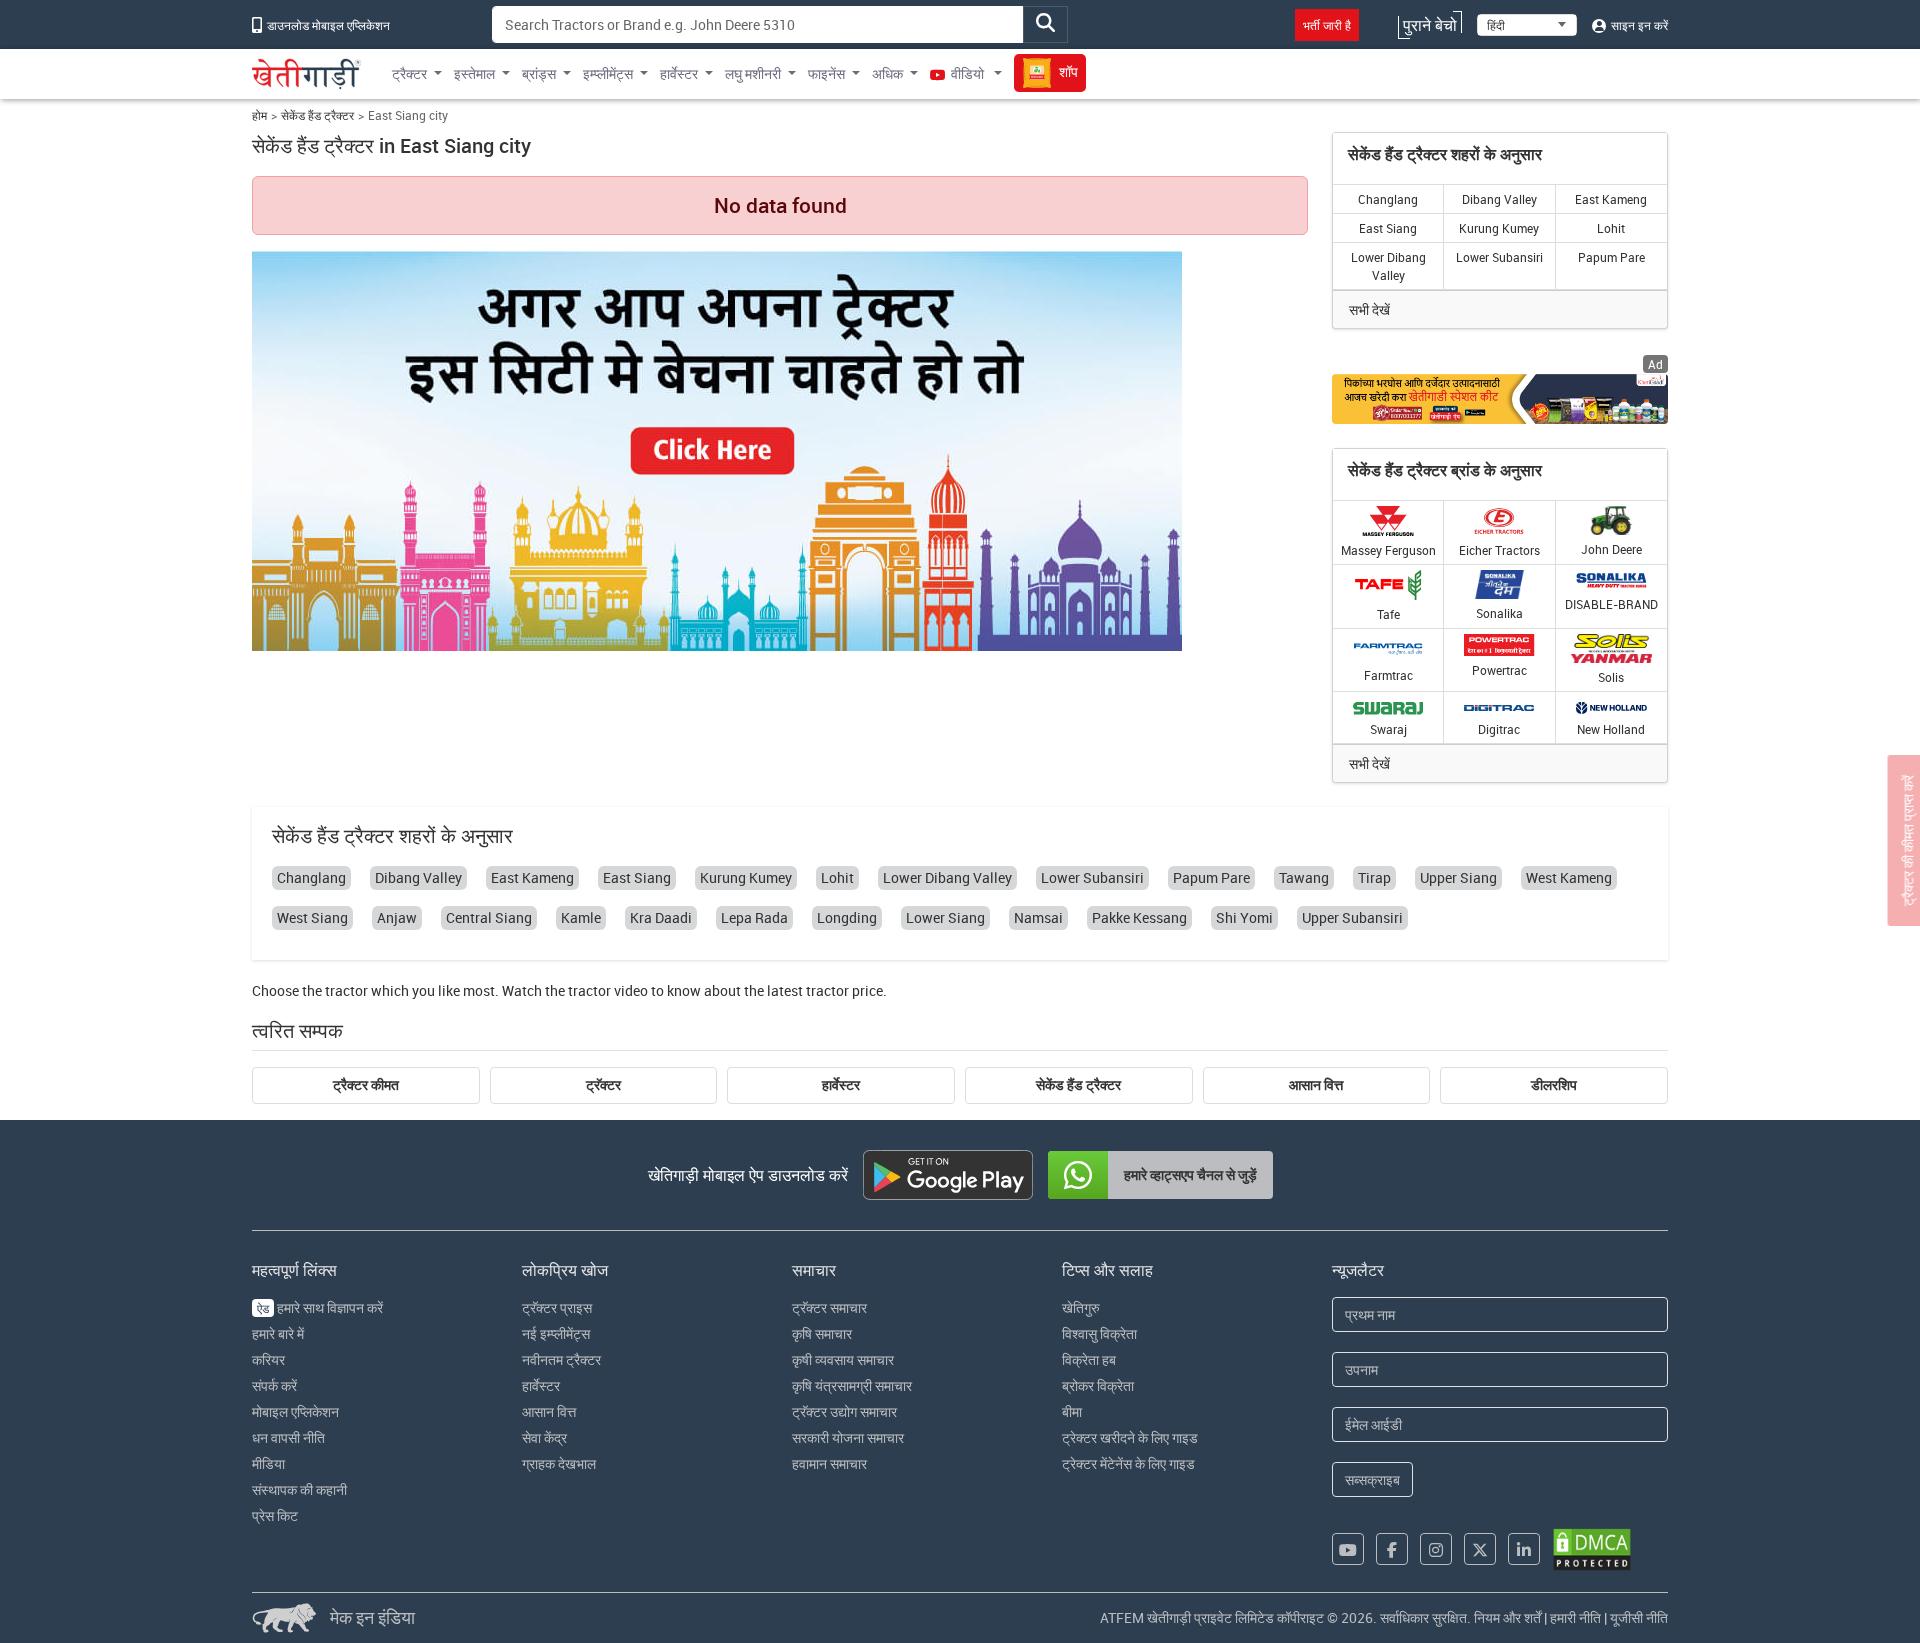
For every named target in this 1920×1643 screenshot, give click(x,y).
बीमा (1072, 1411)
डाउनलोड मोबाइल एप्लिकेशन (327, 25)
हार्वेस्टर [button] (679, 73)
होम (259, 115)
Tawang (1304, 877)
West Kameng (1569, 877)
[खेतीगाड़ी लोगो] (306, 74)
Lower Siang (945, 917)
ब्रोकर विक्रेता (1098, 1385)
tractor (346, 990)
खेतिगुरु (1081, 1307)
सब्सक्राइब (1372, 1479)
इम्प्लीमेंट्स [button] (608, 73)
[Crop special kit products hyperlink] (1500, 398)
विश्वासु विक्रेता (1099, 1333)
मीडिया (268, 1463)
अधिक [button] (887, 73)
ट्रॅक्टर (603, 1085)
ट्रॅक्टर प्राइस (557, 1307)
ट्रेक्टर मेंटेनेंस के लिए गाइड (1128, 1463)
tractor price (844, 990)
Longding (847, 917)
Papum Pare (1611, 257)
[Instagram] (1436, 1549)
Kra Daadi (661, 917)
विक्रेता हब (1089, 1359)
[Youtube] (1348, 1549)
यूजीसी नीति (1639, 1617)
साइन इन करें (1638, 25)
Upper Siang (1458, 877)
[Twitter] (1480, 1549)
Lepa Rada (754, 917)
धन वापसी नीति (288, 1437)
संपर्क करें (274, 1385)
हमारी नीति (1575, 1617)
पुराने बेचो (1430, 25)
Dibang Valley (1499, 199)
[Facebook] (1392, 1549)
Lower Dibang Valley (1388, 266)
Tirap (1374, 877)
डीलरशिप (1554, 1085)
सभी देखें (1369, 309)
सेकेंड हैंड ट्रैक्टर (317, 115)
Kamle (581, 917)
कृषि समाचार (822, 1333)
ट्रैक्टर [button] (409, 73)
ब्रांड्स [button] (539, 73)
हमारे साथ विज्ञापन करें (320, 1307)
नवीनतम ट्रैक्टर (561, 1359)
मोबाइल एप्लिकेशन (295, 1411)
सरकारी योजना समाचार (848, 1437)
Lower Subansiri (1499, 257)
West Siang (312, 917)
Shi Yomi (1244, 917)
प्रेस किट (275, 1515)
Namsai (1038, 917)
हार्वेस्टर (841, 1085)
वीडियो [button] (967, 73)
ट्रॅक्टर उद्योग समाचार (844, 1411)
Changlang (1388, 199)
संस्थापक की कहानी (299, 1489)
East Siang (1388, 228)
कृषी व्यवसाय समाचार (843, 1359)
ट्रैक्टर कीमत (366, 1085)
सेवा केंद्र (544, 1437)
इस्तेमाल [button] (474, 73)
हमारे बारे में (278, 1333)
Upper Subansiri (1352, 917)
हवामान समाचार (829, 1463)
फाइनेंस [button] (826, 73)
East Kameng (1611, 199)
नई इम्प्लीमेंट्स (556, 1333)
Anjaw (397, 917)
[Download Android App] (948, 1175)
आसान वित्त (1316, 1085)
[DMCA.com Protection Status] (1592, 1549)
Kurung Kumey (1499, 228)
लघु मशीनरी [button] (753, 73)
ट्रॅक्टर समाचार (829, 1307)
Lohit (1611, 228)
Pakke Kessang (1139, 917)
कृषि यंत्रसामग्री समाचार (852, 1385)
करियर (268, 1359)
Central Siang (489, 917)
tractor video (608, 990)
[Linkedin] (1524, 1549)
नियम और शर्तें (1507, 1617)
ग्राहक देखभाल (559, 1463)
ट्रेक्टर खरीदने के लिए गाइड (1130, 1437)
